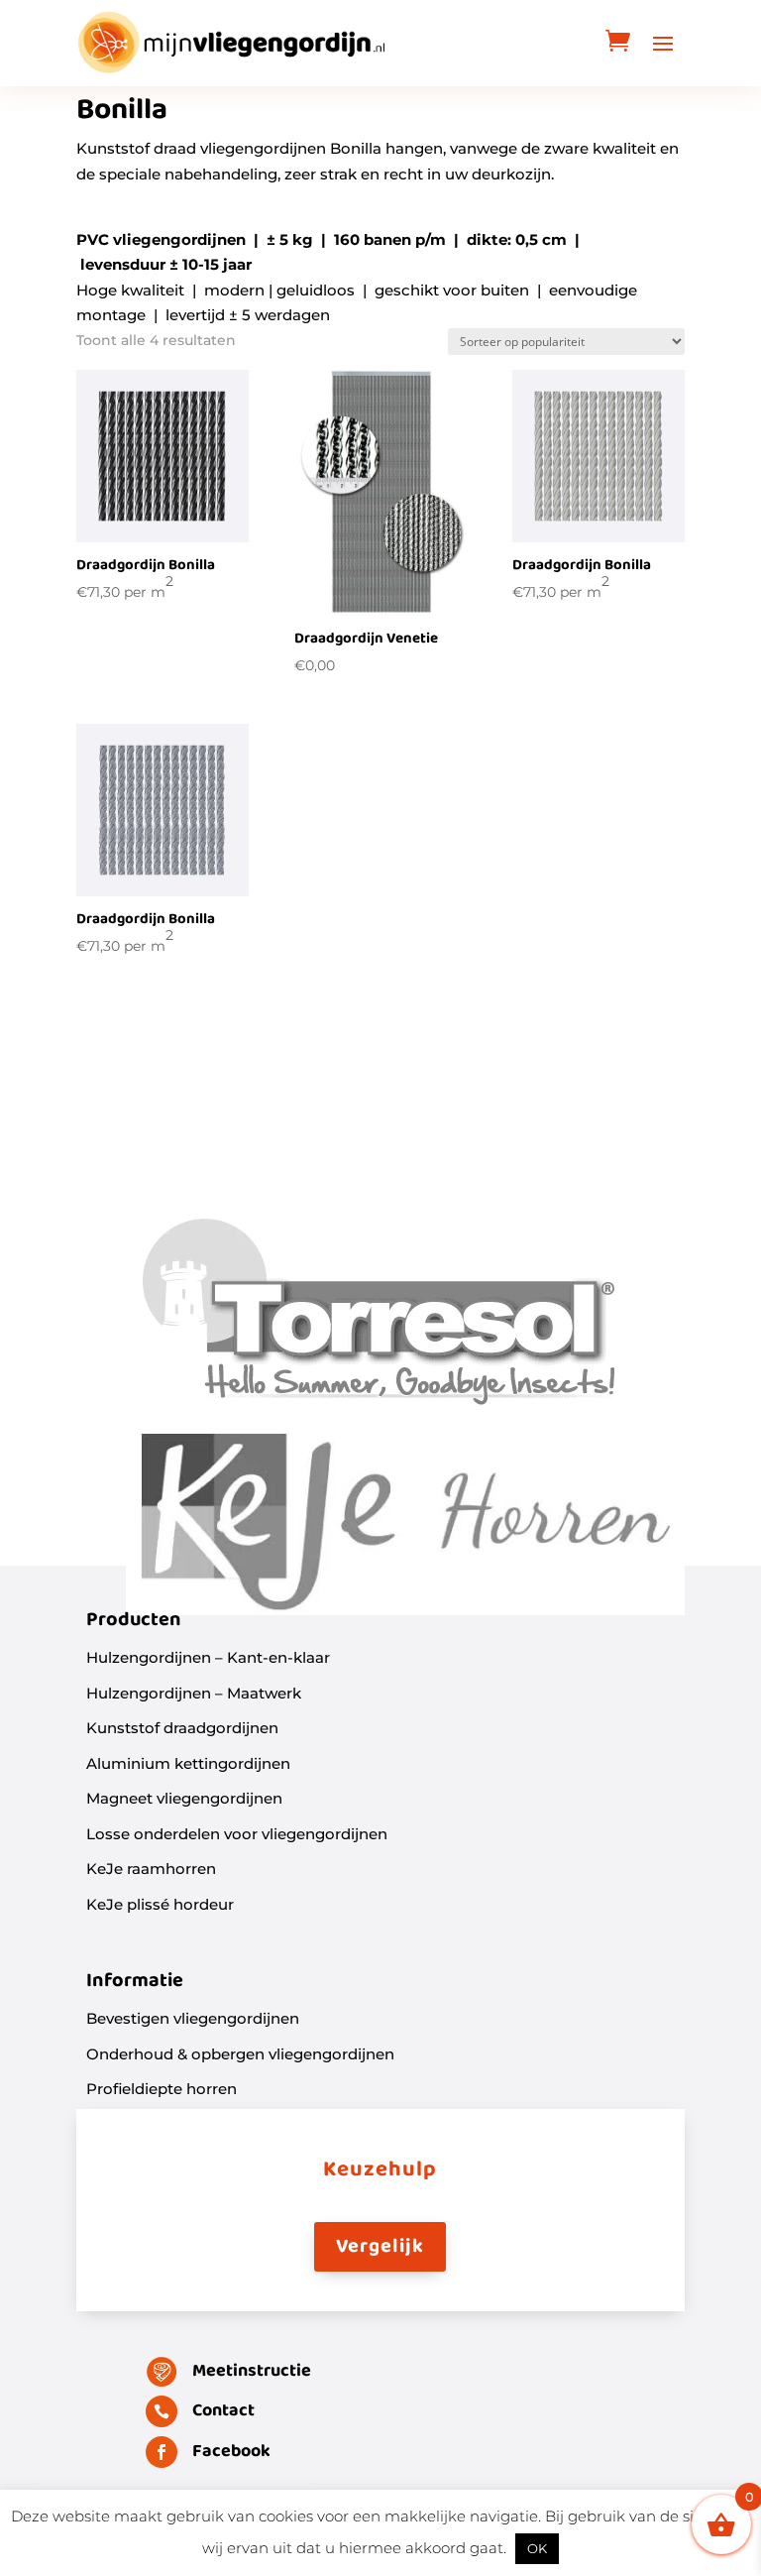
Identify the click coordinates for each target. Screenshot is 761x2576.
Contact (223, 2411)
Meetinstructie (252, 2371)
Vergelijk (380, 2247)
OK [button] (537, 2548)
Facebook (231, 2452)
